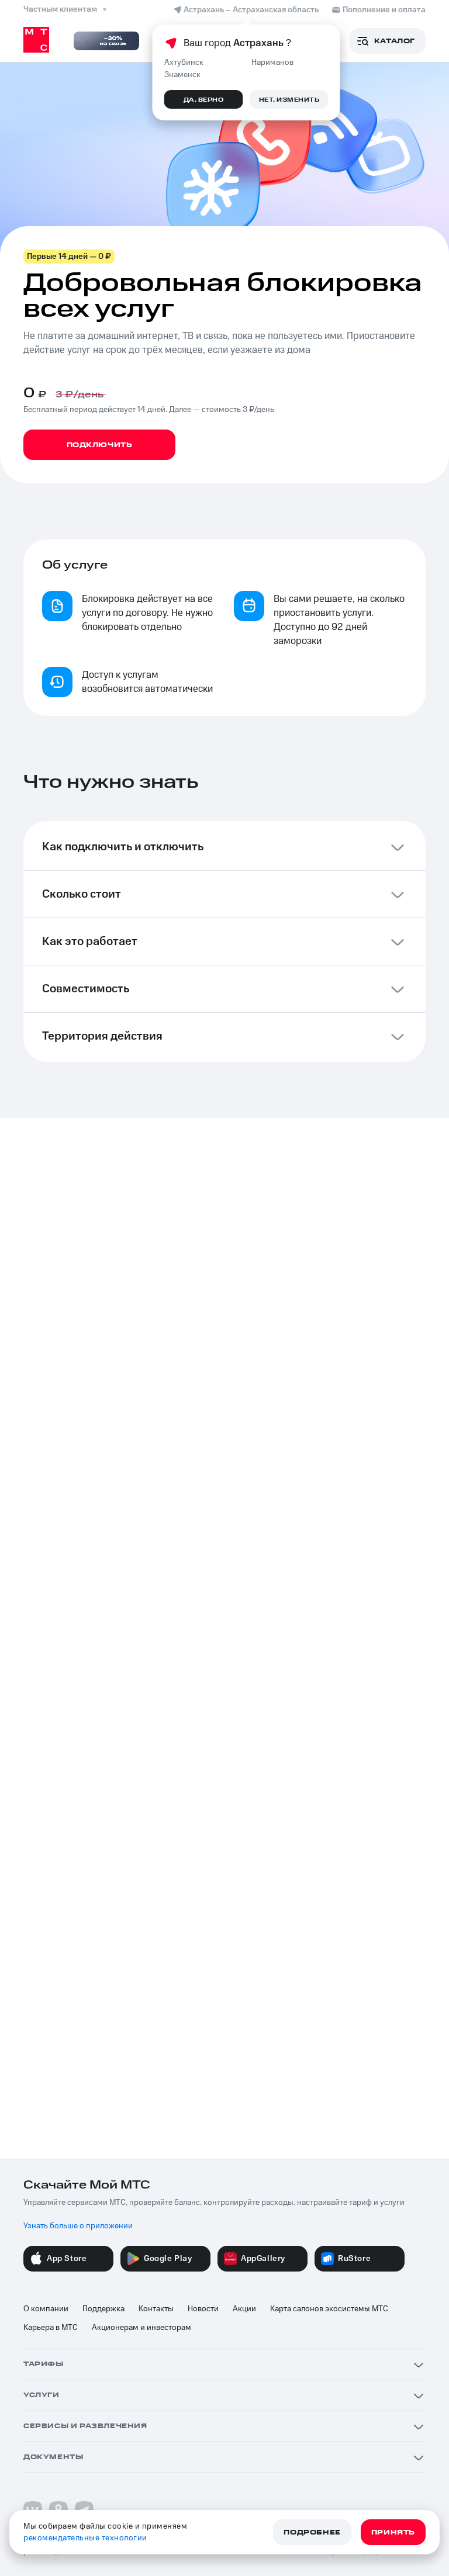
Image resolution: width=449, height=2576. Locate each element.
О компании (46, 2309)
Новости (203, 2309)
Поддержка (103, 2309)
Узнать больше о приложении (78, 2226)
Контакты (156, 2309)
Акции (244, 2309)
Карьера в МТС (51, 2328)
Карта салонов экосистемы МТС (329, 2309)
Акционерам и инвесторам (141, 2328)
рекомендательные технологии (85, 2538)
